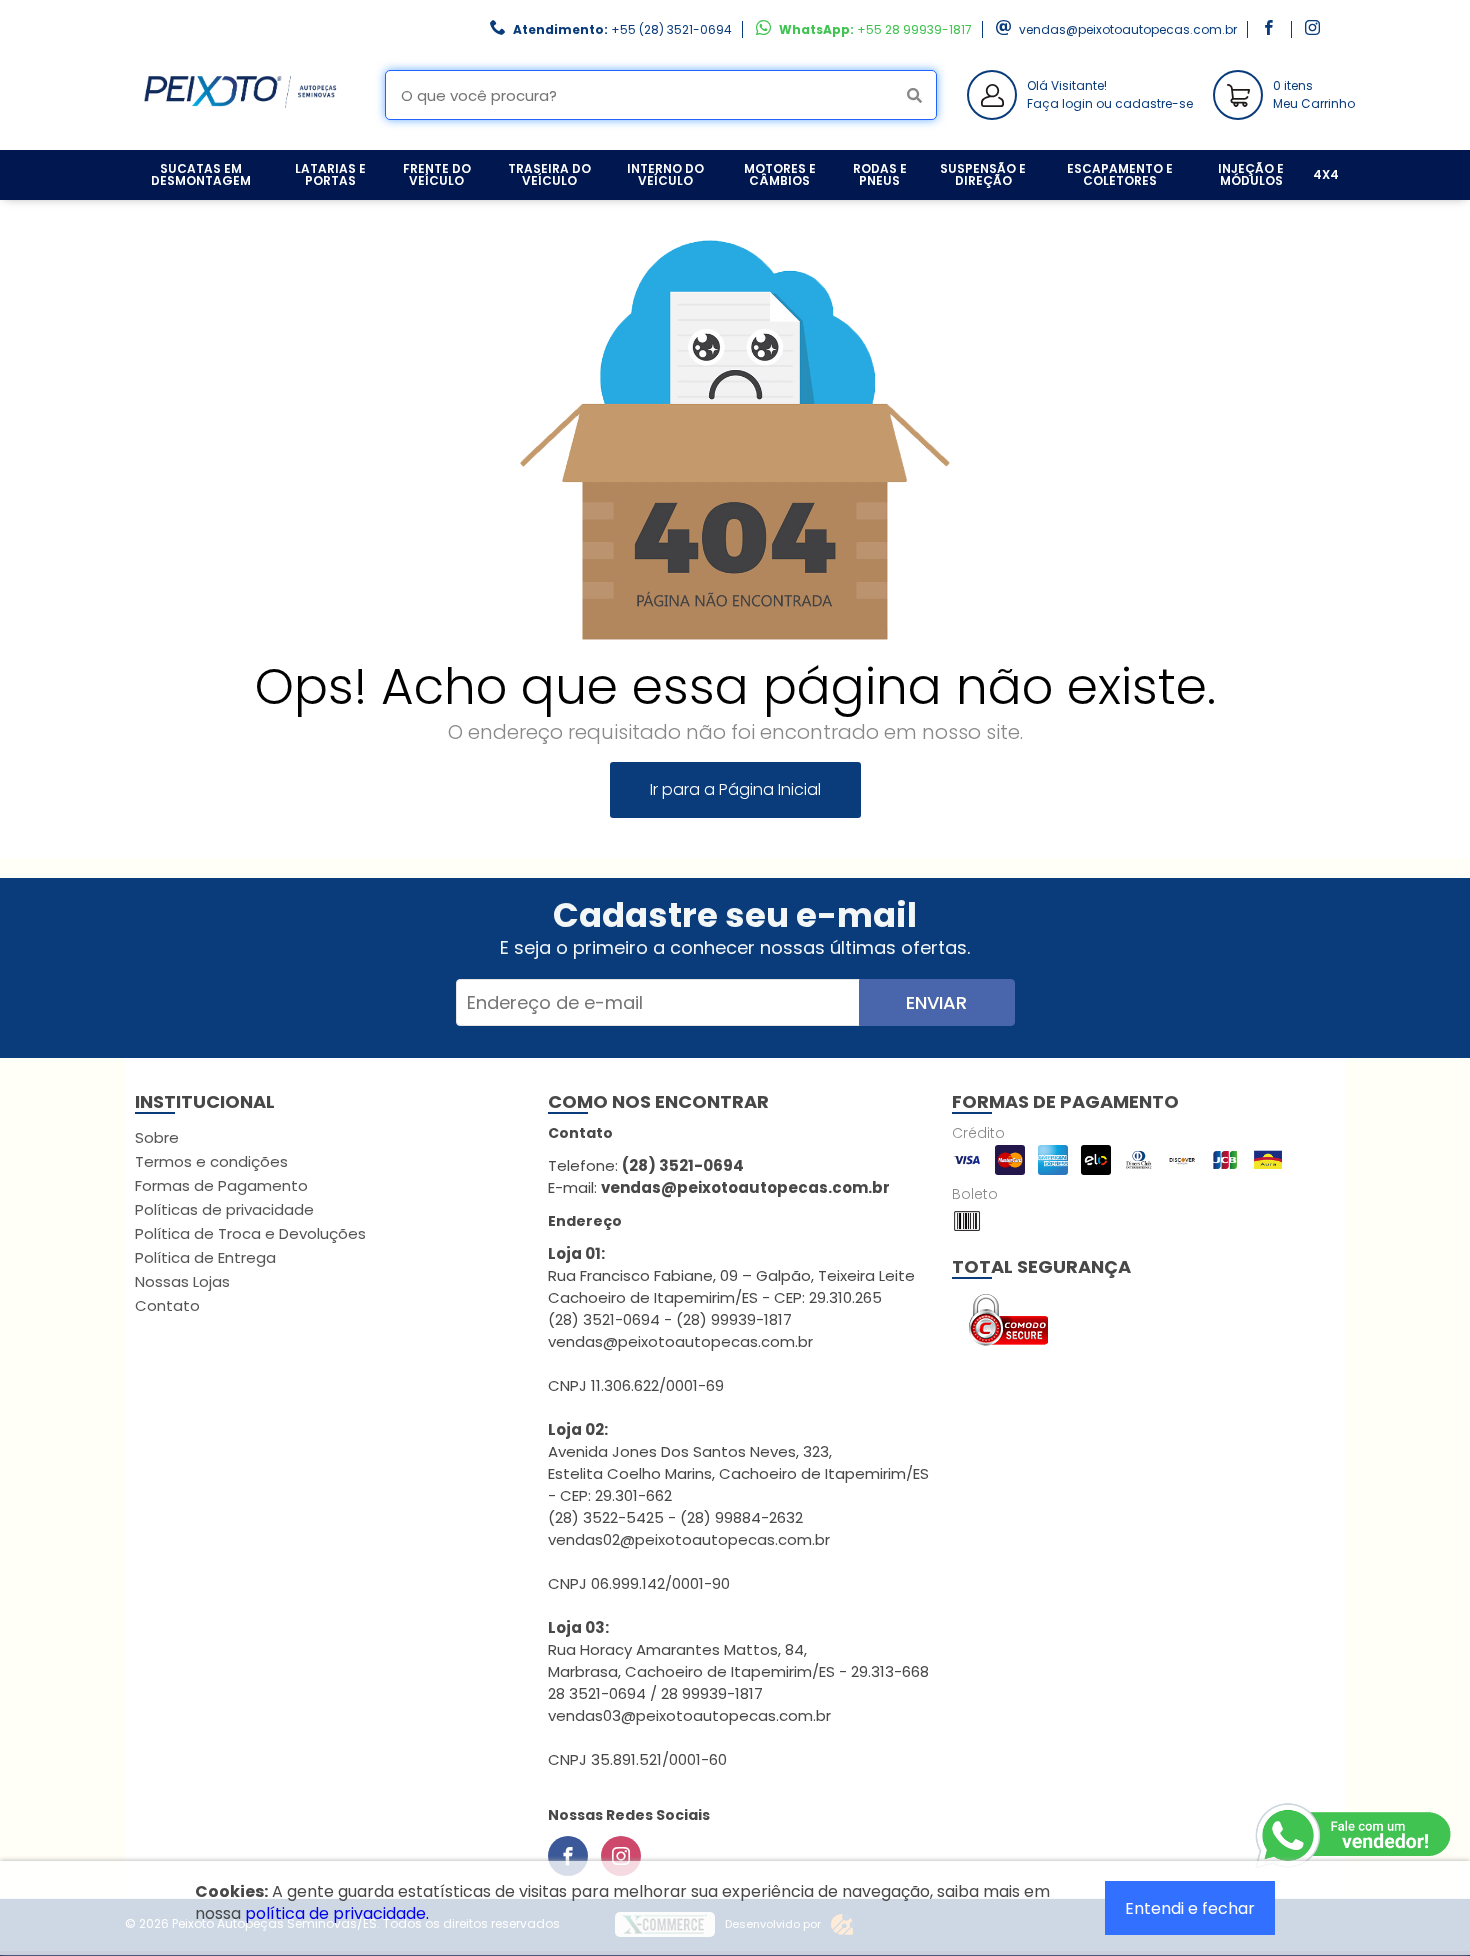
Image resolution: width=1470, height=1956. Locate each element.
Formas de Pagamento (221, 1185)
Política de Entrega (205, 1257)
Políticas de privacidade (224, 1209)
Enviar (936, 1002)
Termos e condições (211, 1161)
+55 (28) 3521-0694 (671, 29)
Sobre (157, 1137)
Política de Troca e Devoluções (250, 1233)
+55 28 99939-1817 (914, 29)
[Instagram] (621, 1856)
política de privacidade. (337, 1913)
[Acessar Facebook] (1271, 29)
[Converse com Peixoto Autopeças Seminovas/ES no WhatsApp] (1355, 1836)
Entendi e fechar (1190, 1908)
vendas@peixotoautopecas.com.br (1128, 29)
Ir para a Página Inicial (735, 789)
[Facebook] (568, 1856)
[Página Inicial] (240, 134)
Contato (167, 1305)
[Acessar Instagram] (1315, 29)
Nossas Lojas (182, 1281)
